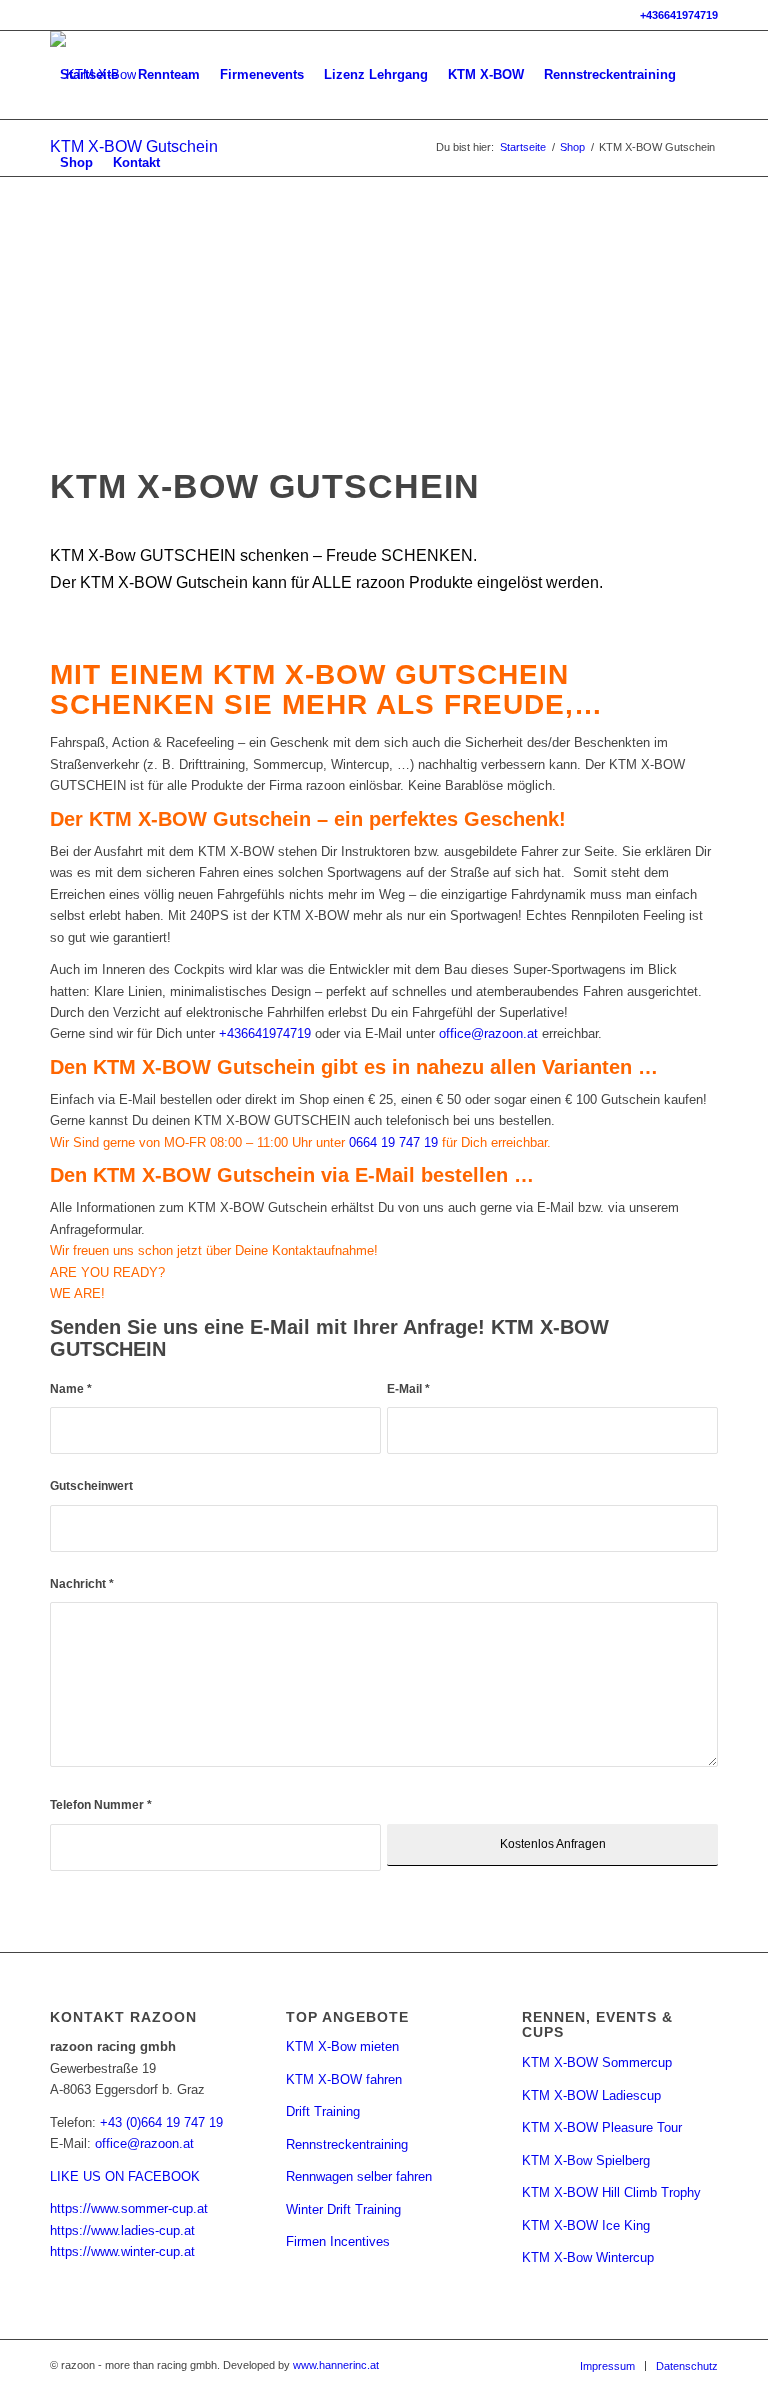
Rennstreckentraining (347, 2144)
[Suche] (186, 163)
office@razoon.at (488, 1033)
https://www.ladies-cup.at (122, 2230)
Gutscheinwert (91, 1486)
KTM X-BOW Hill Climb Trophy (611, 2192)
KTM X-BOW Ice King (586, 2225)
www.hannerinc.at (336, 2365)
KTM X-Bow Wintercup (588, 2257)
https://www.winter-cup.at (122, 2251)
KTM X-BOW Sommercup (597, 2062)
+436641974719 (679, 15)
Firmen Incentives (338, 2241)
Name (71, 1389)
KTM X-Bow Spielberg (586, 2160)
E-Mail (408, 1389)
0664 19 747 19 (395, 1142)
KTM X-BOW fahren (344, 2079)
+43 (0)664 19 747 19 (161, 2122)
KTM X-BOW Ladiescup (591, 2095)
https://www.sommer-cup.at (129, 2208)
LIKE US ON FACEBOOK (125, 2176)
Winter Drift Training (343, 2209)
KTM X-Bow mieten (342, 2046)
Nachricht (82, 1584)
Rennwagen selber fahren (359, 2176)
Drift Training (323, 2111)
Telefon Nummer (101, 1805)
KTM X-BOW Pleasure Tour (602, 2127)
